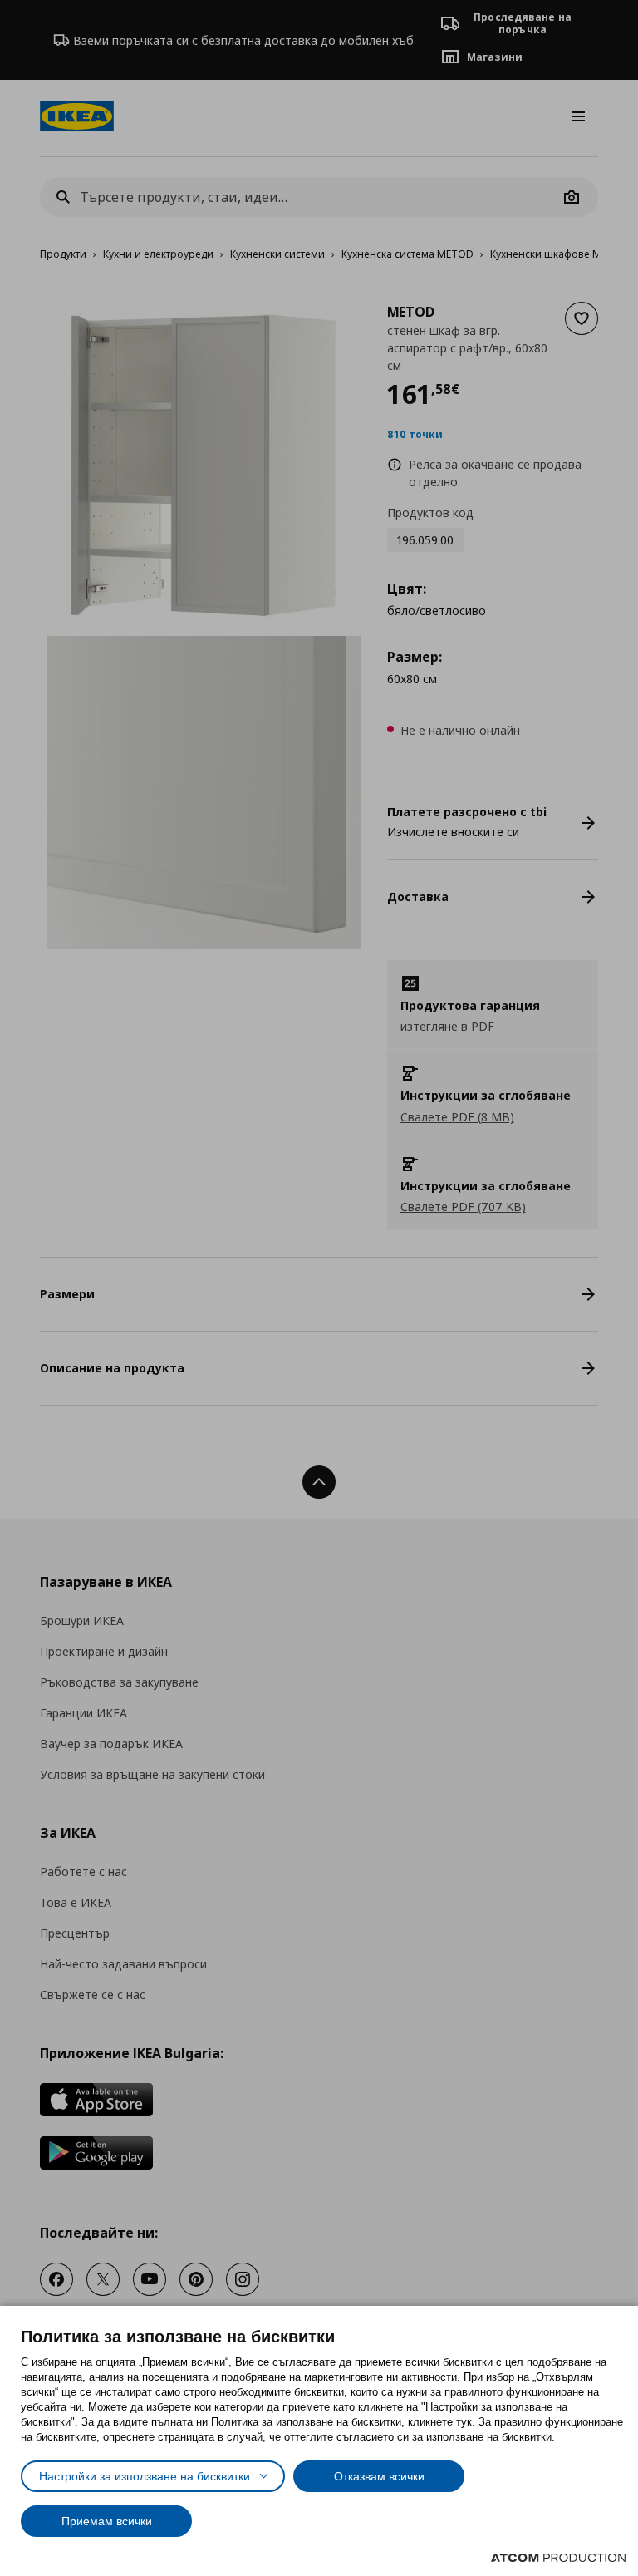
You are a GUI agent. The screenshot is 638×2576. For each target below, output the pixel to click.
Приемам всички (107, 2521)
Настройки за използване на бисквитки (145, 2476)
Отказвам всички (379, 2476)
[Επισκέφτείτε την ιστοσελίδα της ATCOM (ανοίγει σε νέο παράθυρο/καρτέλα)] (558, 2558)
